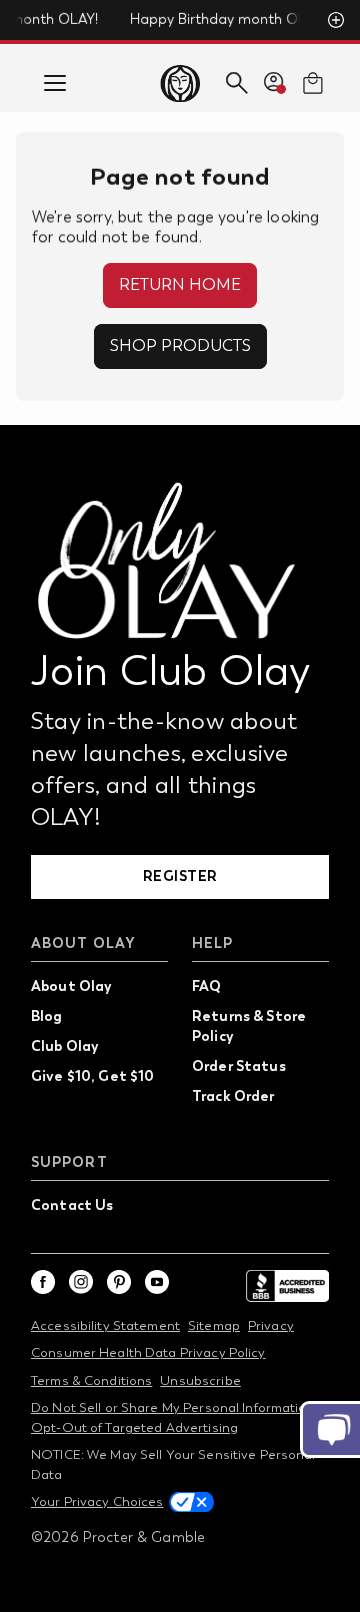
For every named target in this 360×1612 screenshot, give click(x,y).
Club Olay (64, 1046)
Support (69, 1162)
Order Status (239, 1066)
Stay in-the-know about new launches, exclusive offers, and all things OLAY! (164, 768)
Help (212, 943)
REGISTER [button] (180, 876)
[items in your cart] (313, 83)
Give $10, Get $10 (92, 1076)
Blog (47, 1016)
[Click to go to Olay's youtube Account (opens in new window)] (157, 1282)
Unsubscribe (200, 1380)
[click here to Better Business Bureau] (287, 1286)
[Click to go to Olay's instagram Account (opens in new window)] (81, 1282)
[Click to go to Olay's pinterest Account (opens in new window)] (119, 1282)
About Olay (83, 943)
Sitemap (214, 1325)
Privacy (271, 1325)
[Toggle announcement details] (336, 20)
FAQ (206, 986)
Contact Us (72, 1205)
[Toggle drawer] (55, 83)
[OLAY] (179, 83)
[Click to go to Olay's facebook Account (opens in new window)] (43, 1282)
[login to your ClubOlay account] (275, 83)
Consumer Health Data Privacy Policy (148, 1352)
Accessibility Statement (105, 1325)
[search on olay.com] (237, 83)
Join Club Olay (171, 671)
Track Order (233, 1096)
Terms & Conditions (91, 1380)
